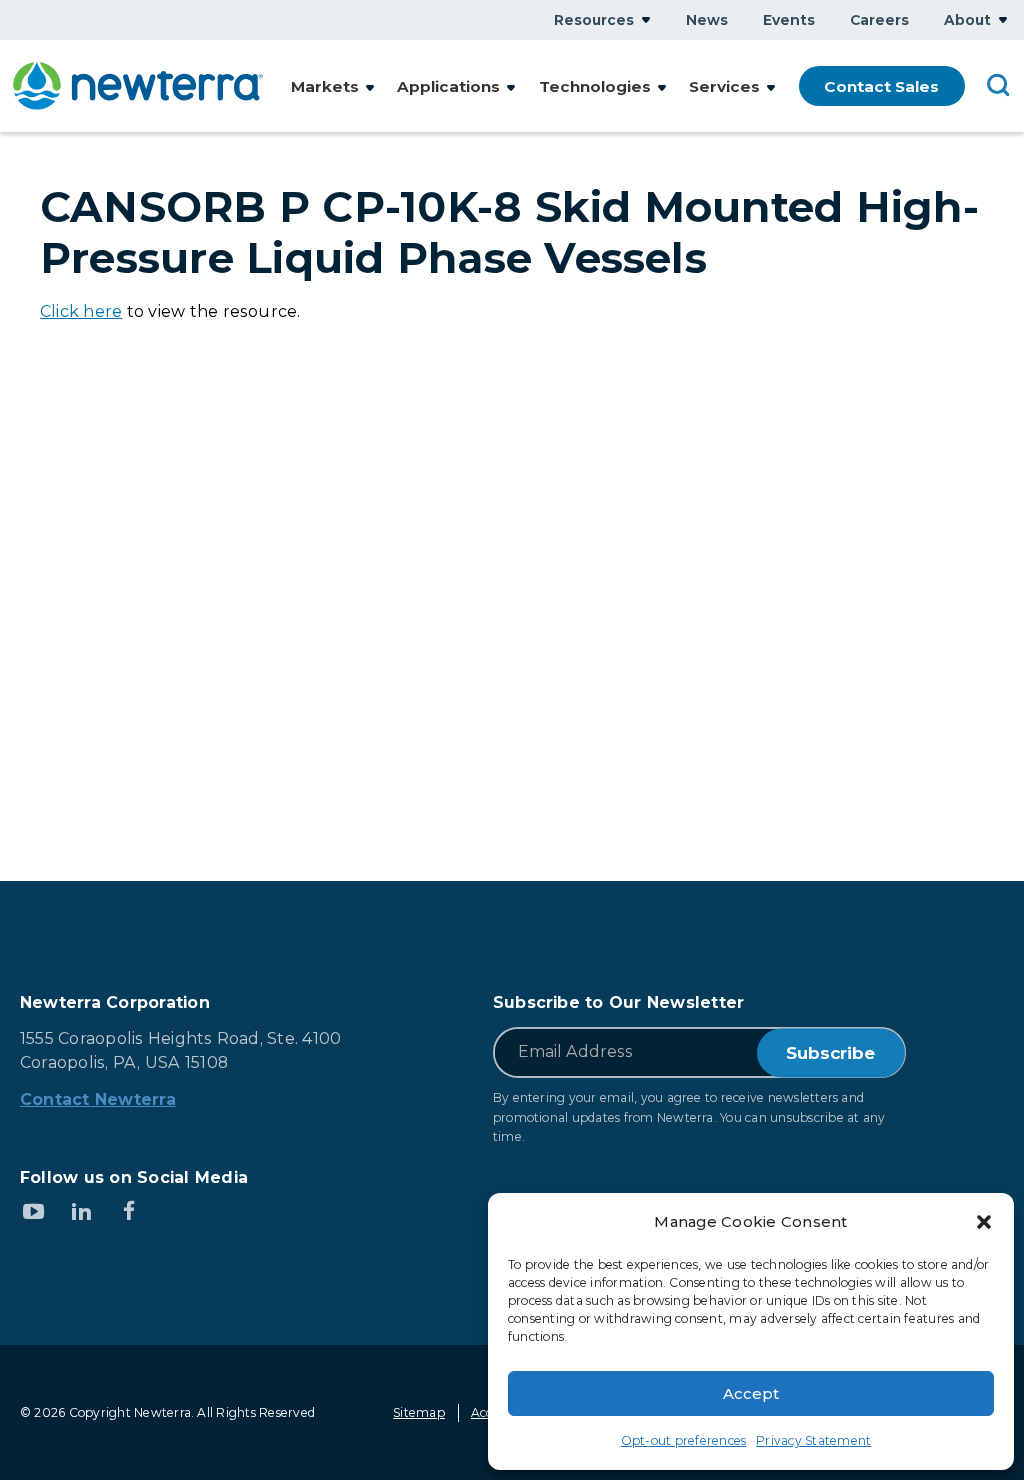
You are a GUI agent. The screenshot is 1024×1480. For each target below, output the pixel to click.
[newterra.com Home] (138, 86)
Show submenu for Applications (511, 87)
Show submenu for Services (771, 87)
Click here (81, 311)
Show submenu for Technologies (662, 87)
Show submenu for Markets (370, 87)
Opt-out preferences (684, 1440)
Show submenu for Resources (646, 19)
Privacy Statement (813, 1440)
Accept (751, 1393)
